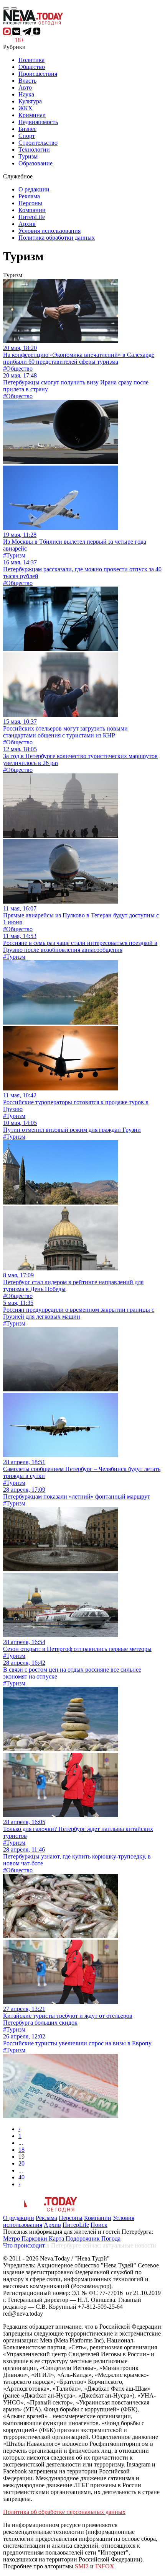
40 (21, 2177)
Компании (32, 210)
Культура (30, 101)
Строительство (38, 143)
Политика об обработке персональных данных (64, 2512)
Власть (27, 81)
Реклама (29, 196)
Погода (111, 2238)
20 (21, 2163)
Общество (32, 67)
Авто (25, 87)
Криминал (32, 115)
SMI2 (82, 2566)
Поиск (99, 2225)
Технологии (34, 150)
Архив (27, 224)
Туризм (28, 156)
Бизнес (27, 129)
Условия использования (49, 231)
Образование (35, 163)
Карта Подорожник (75, 2238)
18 (21, 2150)
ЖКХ (26, 108)
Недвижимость (38, 122)
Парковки (35, 2238)
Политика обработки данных (57, 238)
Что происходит (25, 2245)
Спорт (27, 136)
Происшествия (38, 74)
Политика (31, 60)
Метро (12, 2238)
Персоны (30, 203)
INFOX (105, 2566)
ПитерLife (32, 217)
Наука (26, 94)
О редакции (34, 189)
